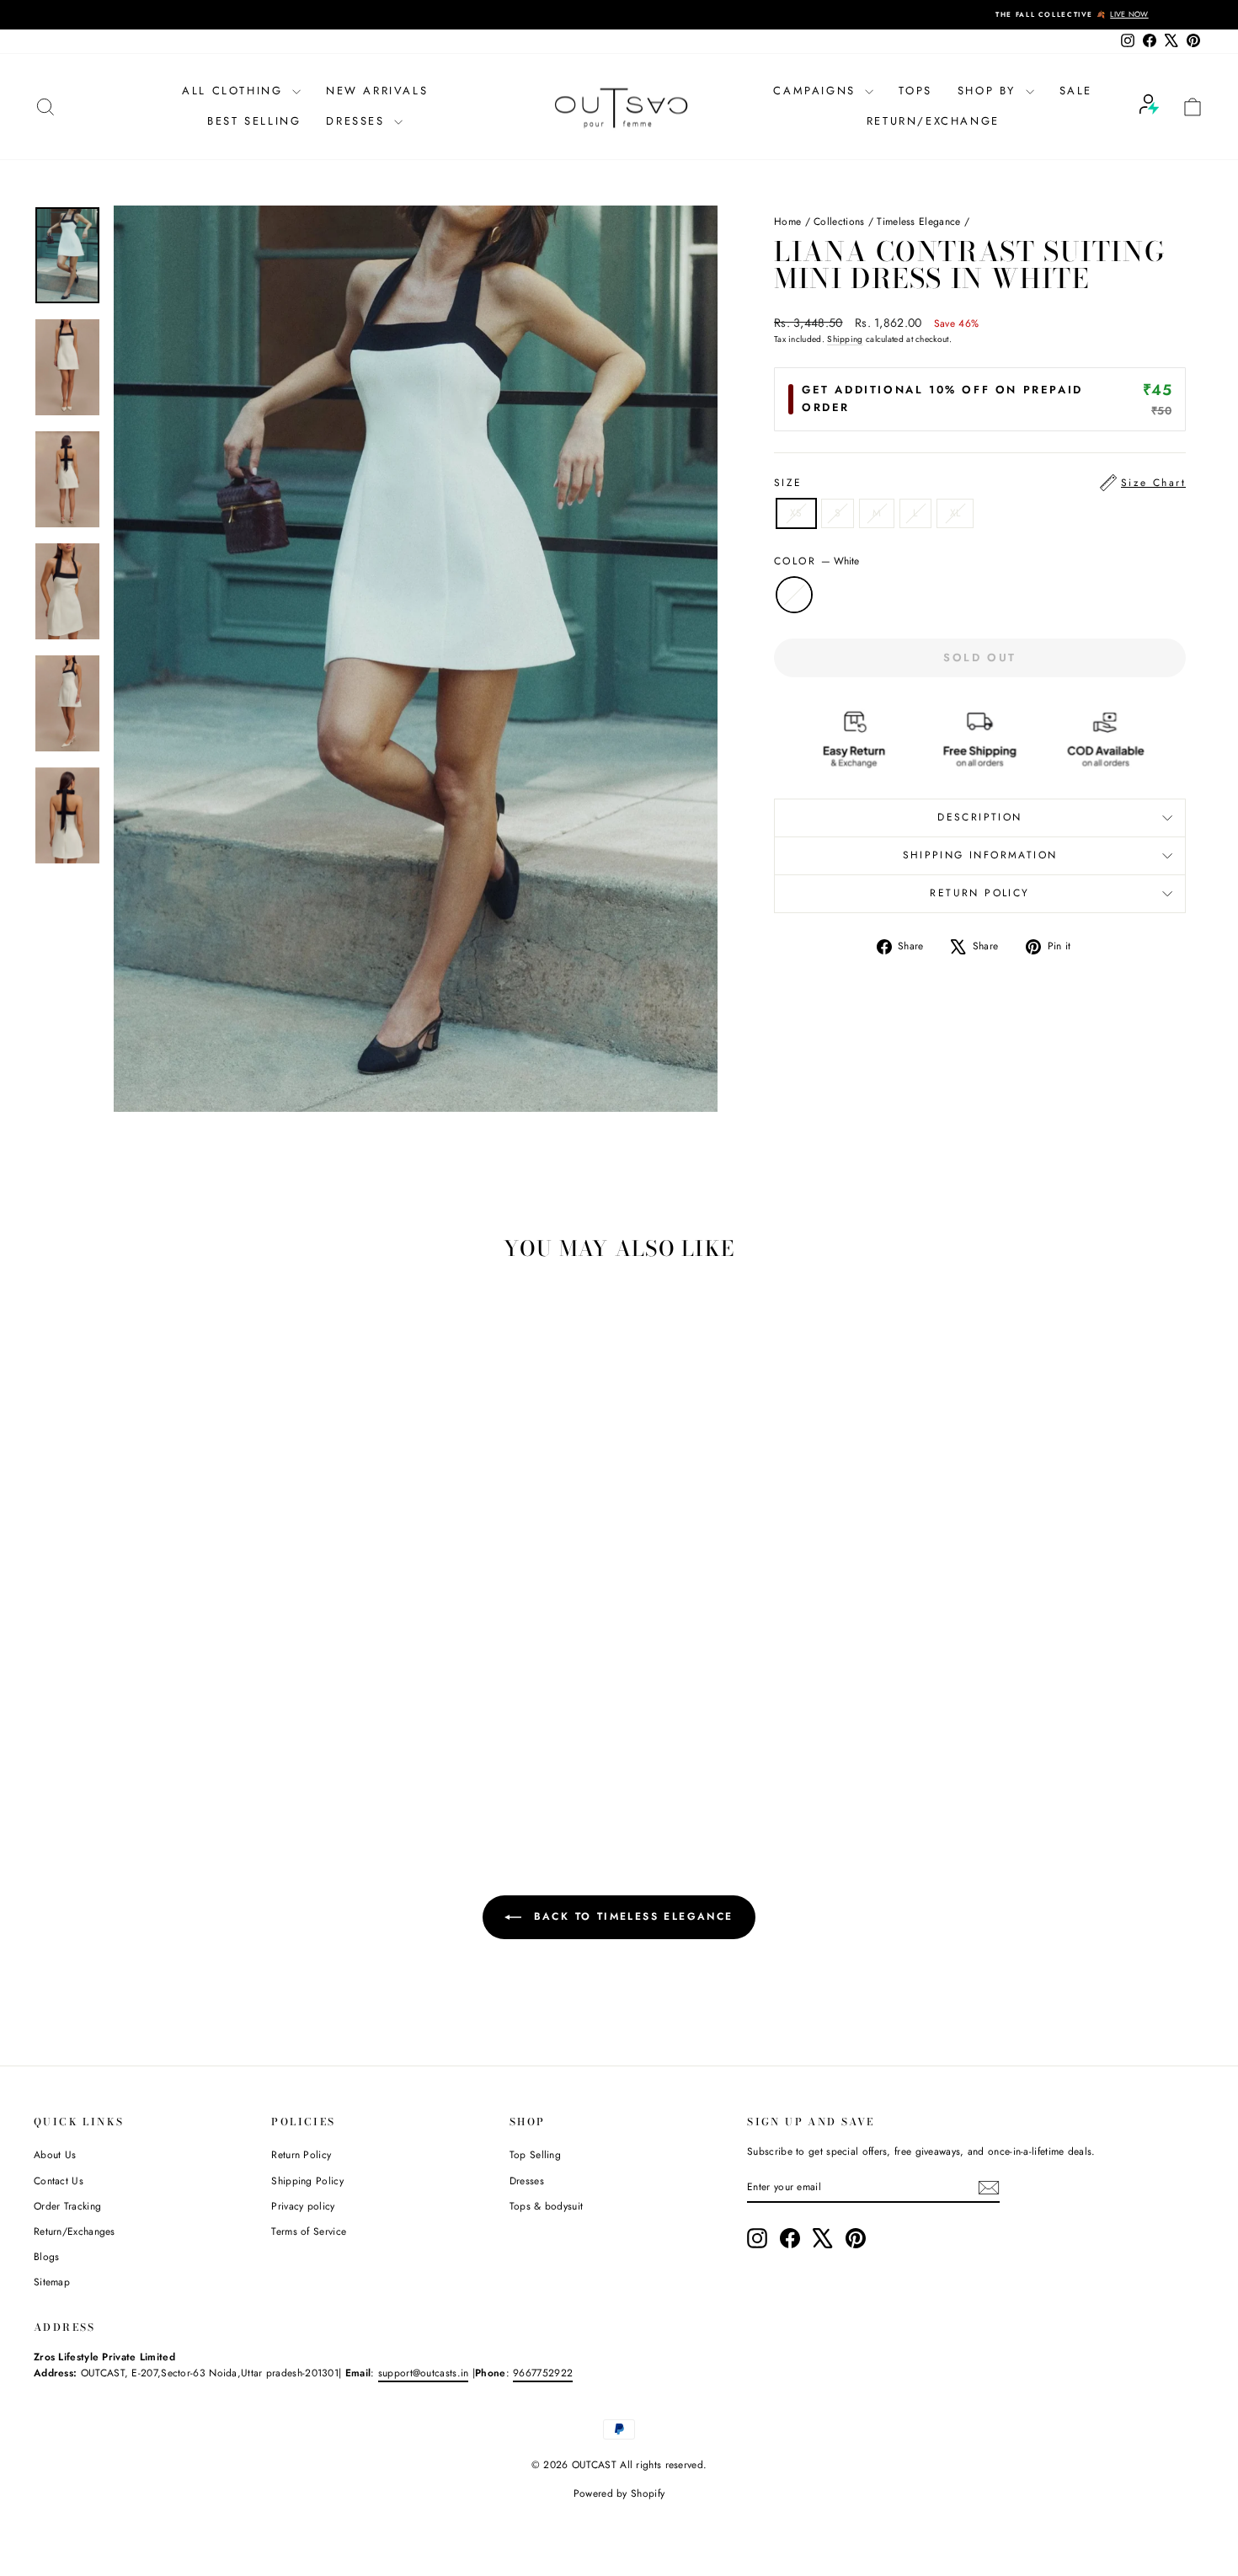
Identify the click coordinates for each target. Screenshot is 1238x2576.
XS (796, 513)
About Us (55, 2155)
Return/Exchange (933, 121)
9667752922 (543, 2373)
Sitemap (52, 2282)
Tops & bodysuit (547, 2206)
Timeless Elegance (918, 222)
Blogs (47, 2257)
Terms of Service (309, 2231)
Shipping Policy (307, 2181)
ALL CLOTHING (235, 91)
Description (979, 817)
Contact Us (59, 2181)
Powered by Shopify (619, 2493)
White (794, 595)
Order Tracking (67, 2206)
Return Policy (301, 2155)
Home (787, 222)
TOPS (915, 91)
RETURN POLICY (979, 893)
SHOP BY (990, 91)
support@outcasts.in (424, 2373)
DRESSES (358, 121)
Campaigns (817, 91)
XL (955, 513)
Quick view (173, 1702)
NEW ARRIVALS (377, 91)
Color (816, 561)
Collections (839, 222)
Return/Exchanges (75, 2231)
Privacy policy (303, 2206)
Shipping (845, 339)
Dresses (527, 2181)
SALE (1076, 91)
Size (980, 483)
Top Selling (535, 2155)
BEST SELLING (254, 121)
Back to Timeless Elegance (630, 1916)
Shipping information (980, 855)
